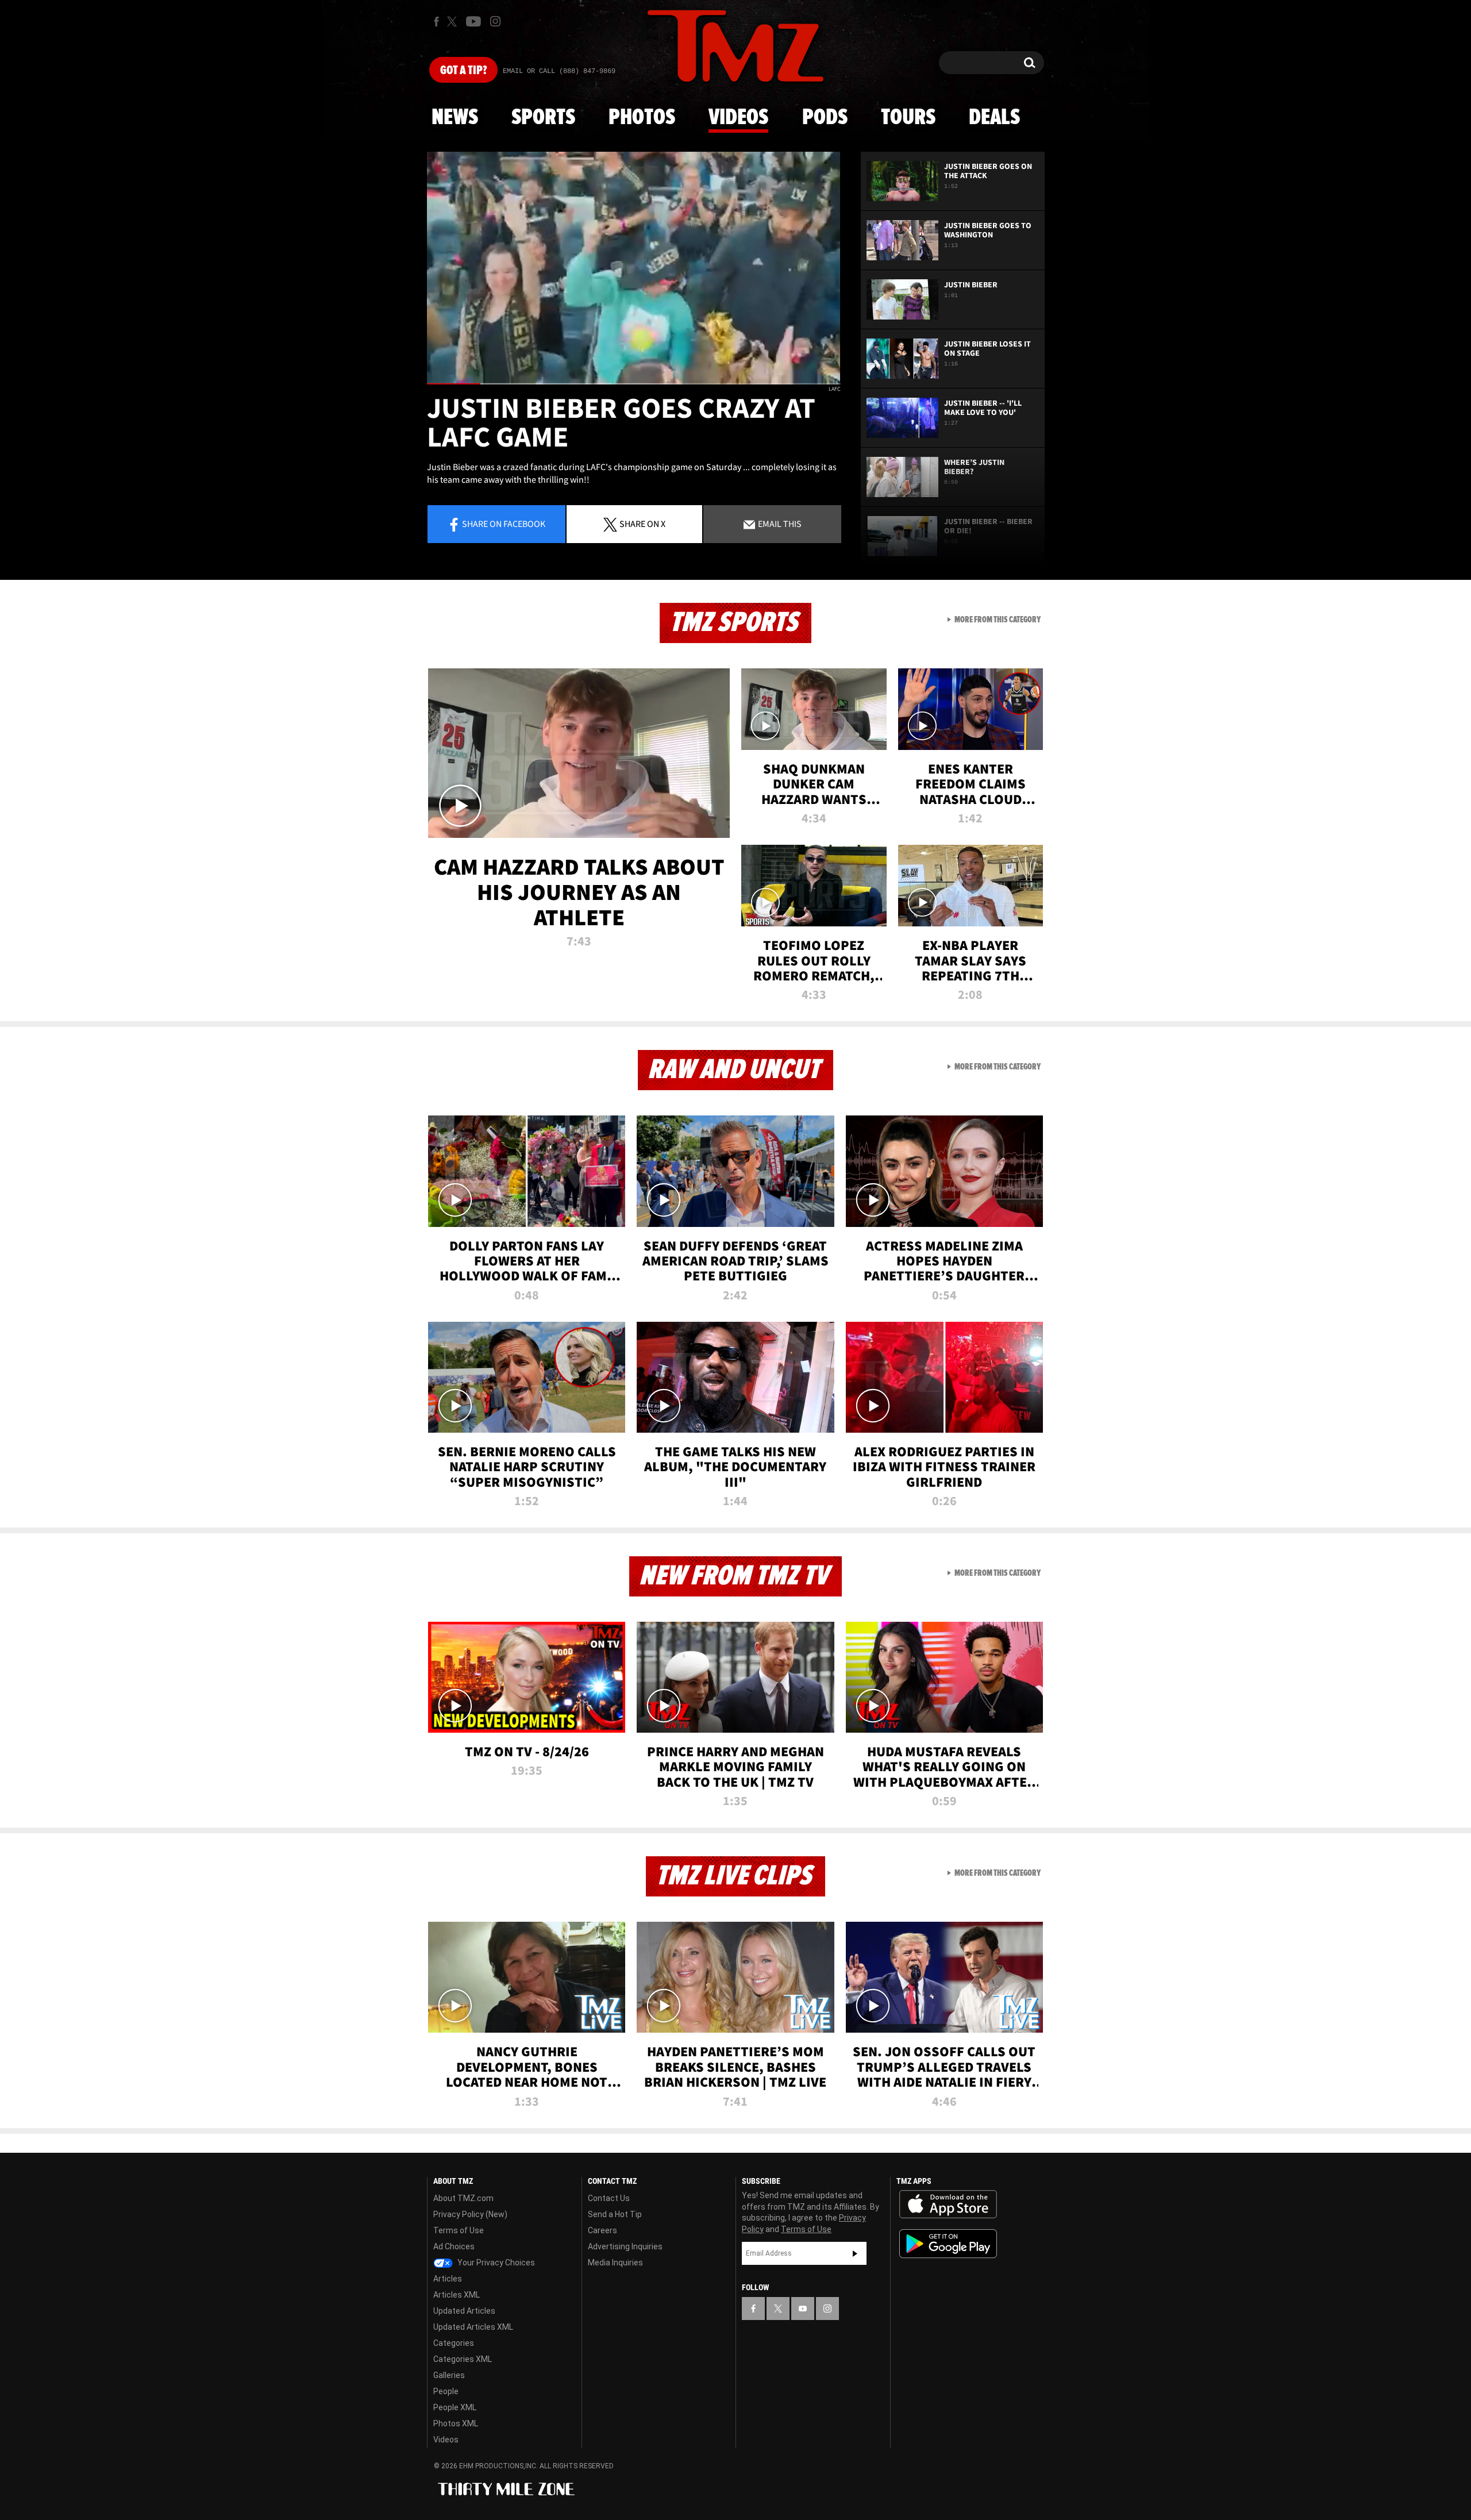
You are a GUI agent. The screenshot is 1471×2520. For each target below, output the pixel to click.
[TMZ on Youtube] (473, 21)
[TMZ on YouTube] (803, 2309)
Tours (908, 118)
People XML (455, 2407)
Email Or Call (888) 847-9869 (559, 71)
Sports (543, 118)
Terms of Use (459, 2230)
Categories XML (463, 2359)
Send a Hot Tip (615, 2214)
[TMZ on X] (454, 22)
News (455, 118)
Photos (642, 118)
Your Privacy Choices (495, 2263)
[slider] (634, 384)
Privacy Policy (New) (470, 2214)
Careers (602, 2230)
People (446, 2391)
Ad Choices (454, 2246)
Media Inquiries (615, 2263)
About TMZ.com (463, 2198)
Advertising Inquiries (625, 2246)
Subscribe (855, 2253)
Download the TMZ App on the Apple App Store (948, 2204)
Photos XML (456, 2423)
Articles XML (457, 2295)
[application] (634, 268)
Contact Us (609, 2198)
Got (463, 71)
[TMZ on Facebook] (436, 22)
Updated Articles (464, 2311)
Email (779, 524)
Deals (994, 118)
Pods (825, 118)
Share (504, 524)
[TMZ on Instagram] (495, 21)
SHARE (642, 524)
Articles (448, 2279)
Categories (454, 2343)
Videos (738, 118)
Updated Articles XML (473, 2327)
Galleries (449, 2375)
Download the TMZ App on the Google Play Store (948, 2244)
